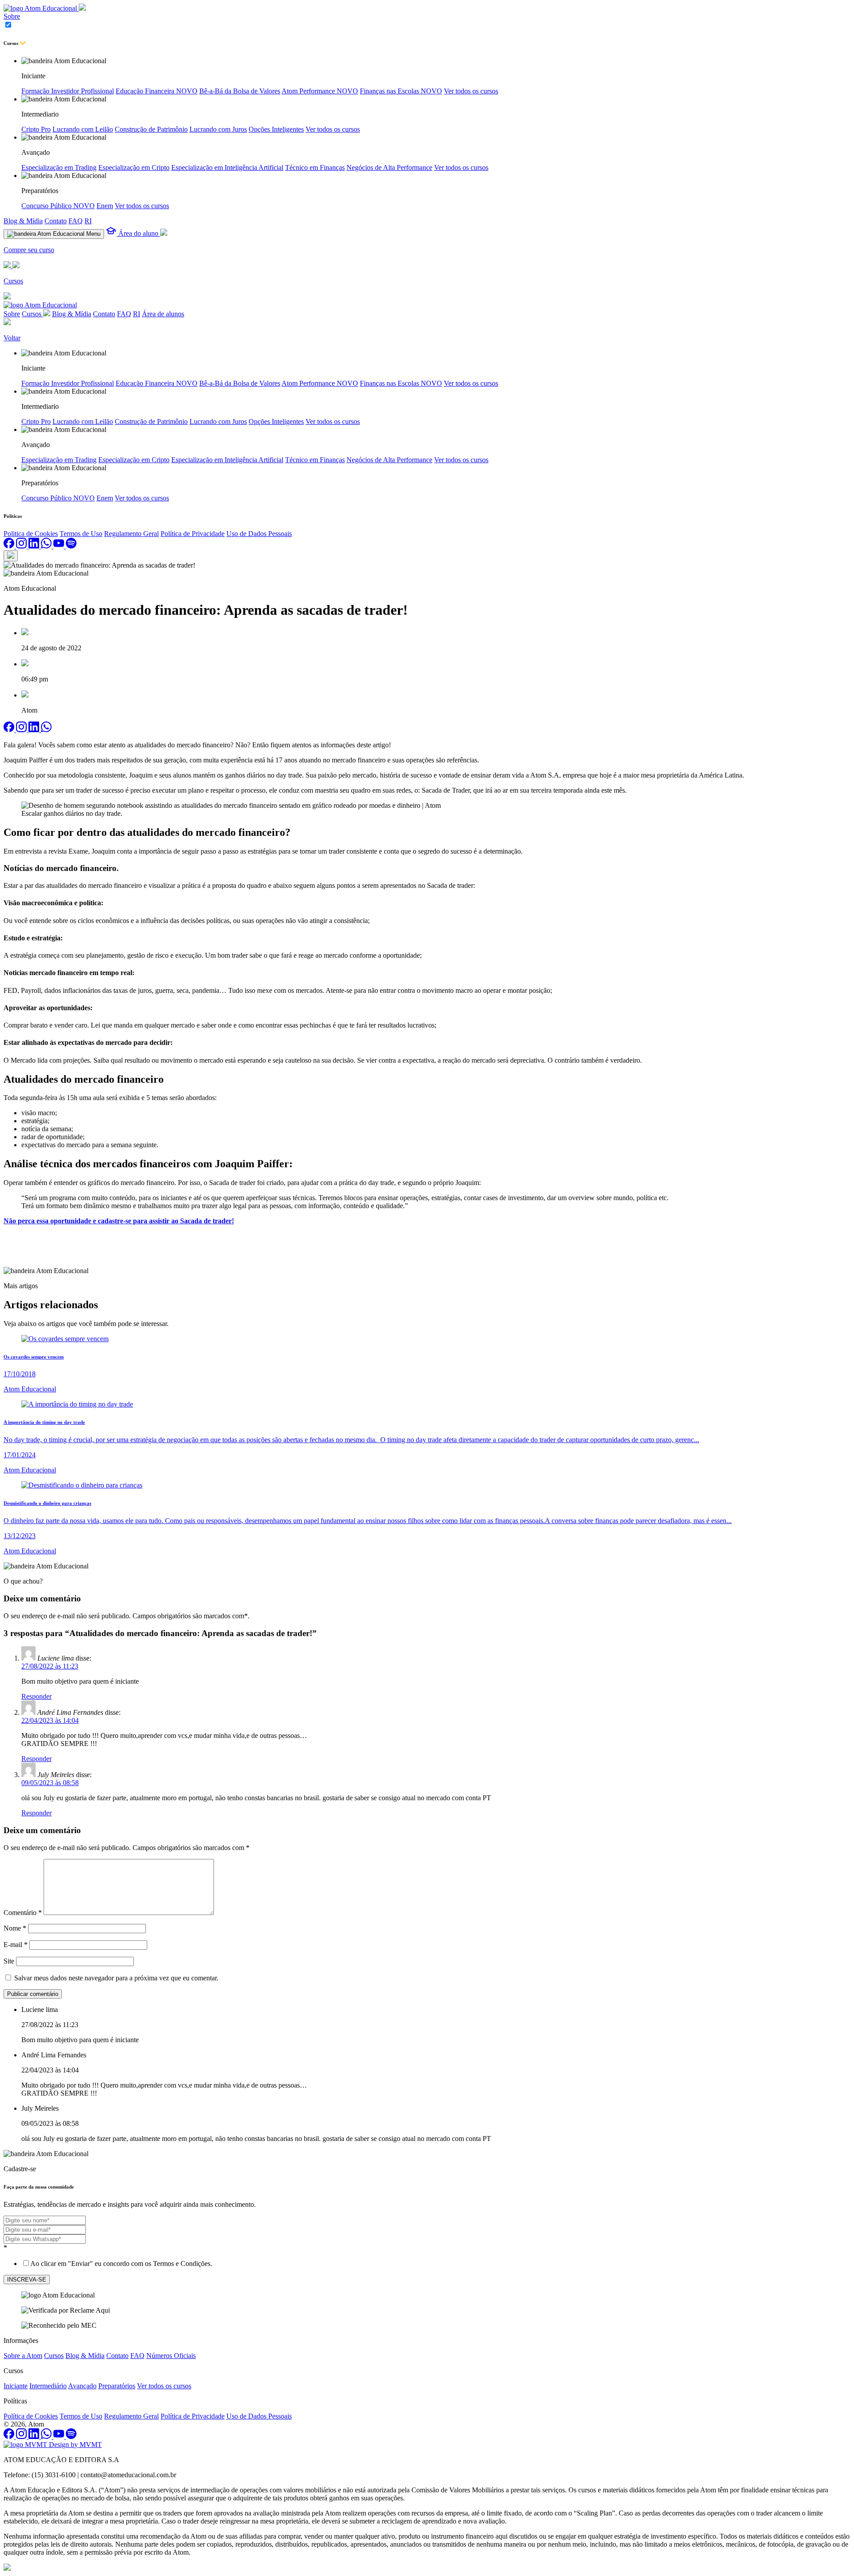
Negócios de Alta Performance (389, 167)
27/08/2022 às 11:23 (50, 1666)
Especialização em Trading (59, 167)
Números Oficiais (171, 2356)
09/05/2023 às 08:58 (50, 1783)
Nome (15, 1928)
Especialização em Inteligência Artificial (227, 167)
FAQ (76, 221)
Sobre (12, 16)
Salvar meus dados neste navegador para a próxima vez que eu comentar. (116, 1978)
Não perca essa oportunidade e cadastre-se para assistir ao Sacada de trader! (119, 1221)
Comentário (23, 1913)
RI (88, 221)
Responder (36, 1696)
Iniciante (16, 2386)
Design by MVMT (75, 2445)
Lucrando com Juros (218, 129)
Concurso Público (58, 206)
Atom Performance (320, 91)
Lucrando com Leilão (83, 129)
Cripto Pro (36, 129)
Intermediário (48, 2386)
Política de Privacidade (193, 534)
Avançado (82, 2386)
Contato (56, 221)
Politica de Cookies (31, 534)
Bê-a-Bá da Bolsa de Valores (240, 91)
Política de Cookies (31, 2416)
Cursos (32, 314)
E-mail (16, 1945)
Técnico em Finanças (315, 167)
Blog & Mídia (23, 221)
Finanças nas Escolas (401, 91)
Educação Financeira (157, 91)
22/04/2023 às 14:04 (50, 1720)
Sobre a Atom (23, 2356)
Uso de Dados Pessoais (259, 534)
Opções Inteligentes (276, 129)
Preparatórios (117, 2386)
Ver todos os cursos (471, 91)
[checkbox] (427, 2263)
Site (9, 1961)
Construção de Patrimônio (151, 129)
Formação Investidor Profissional (68, 91)
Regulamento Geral (131, 534)
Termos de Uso (81, 534)
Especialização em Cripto (134, 167)
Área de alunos (163, 314)
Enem (105, 206)
